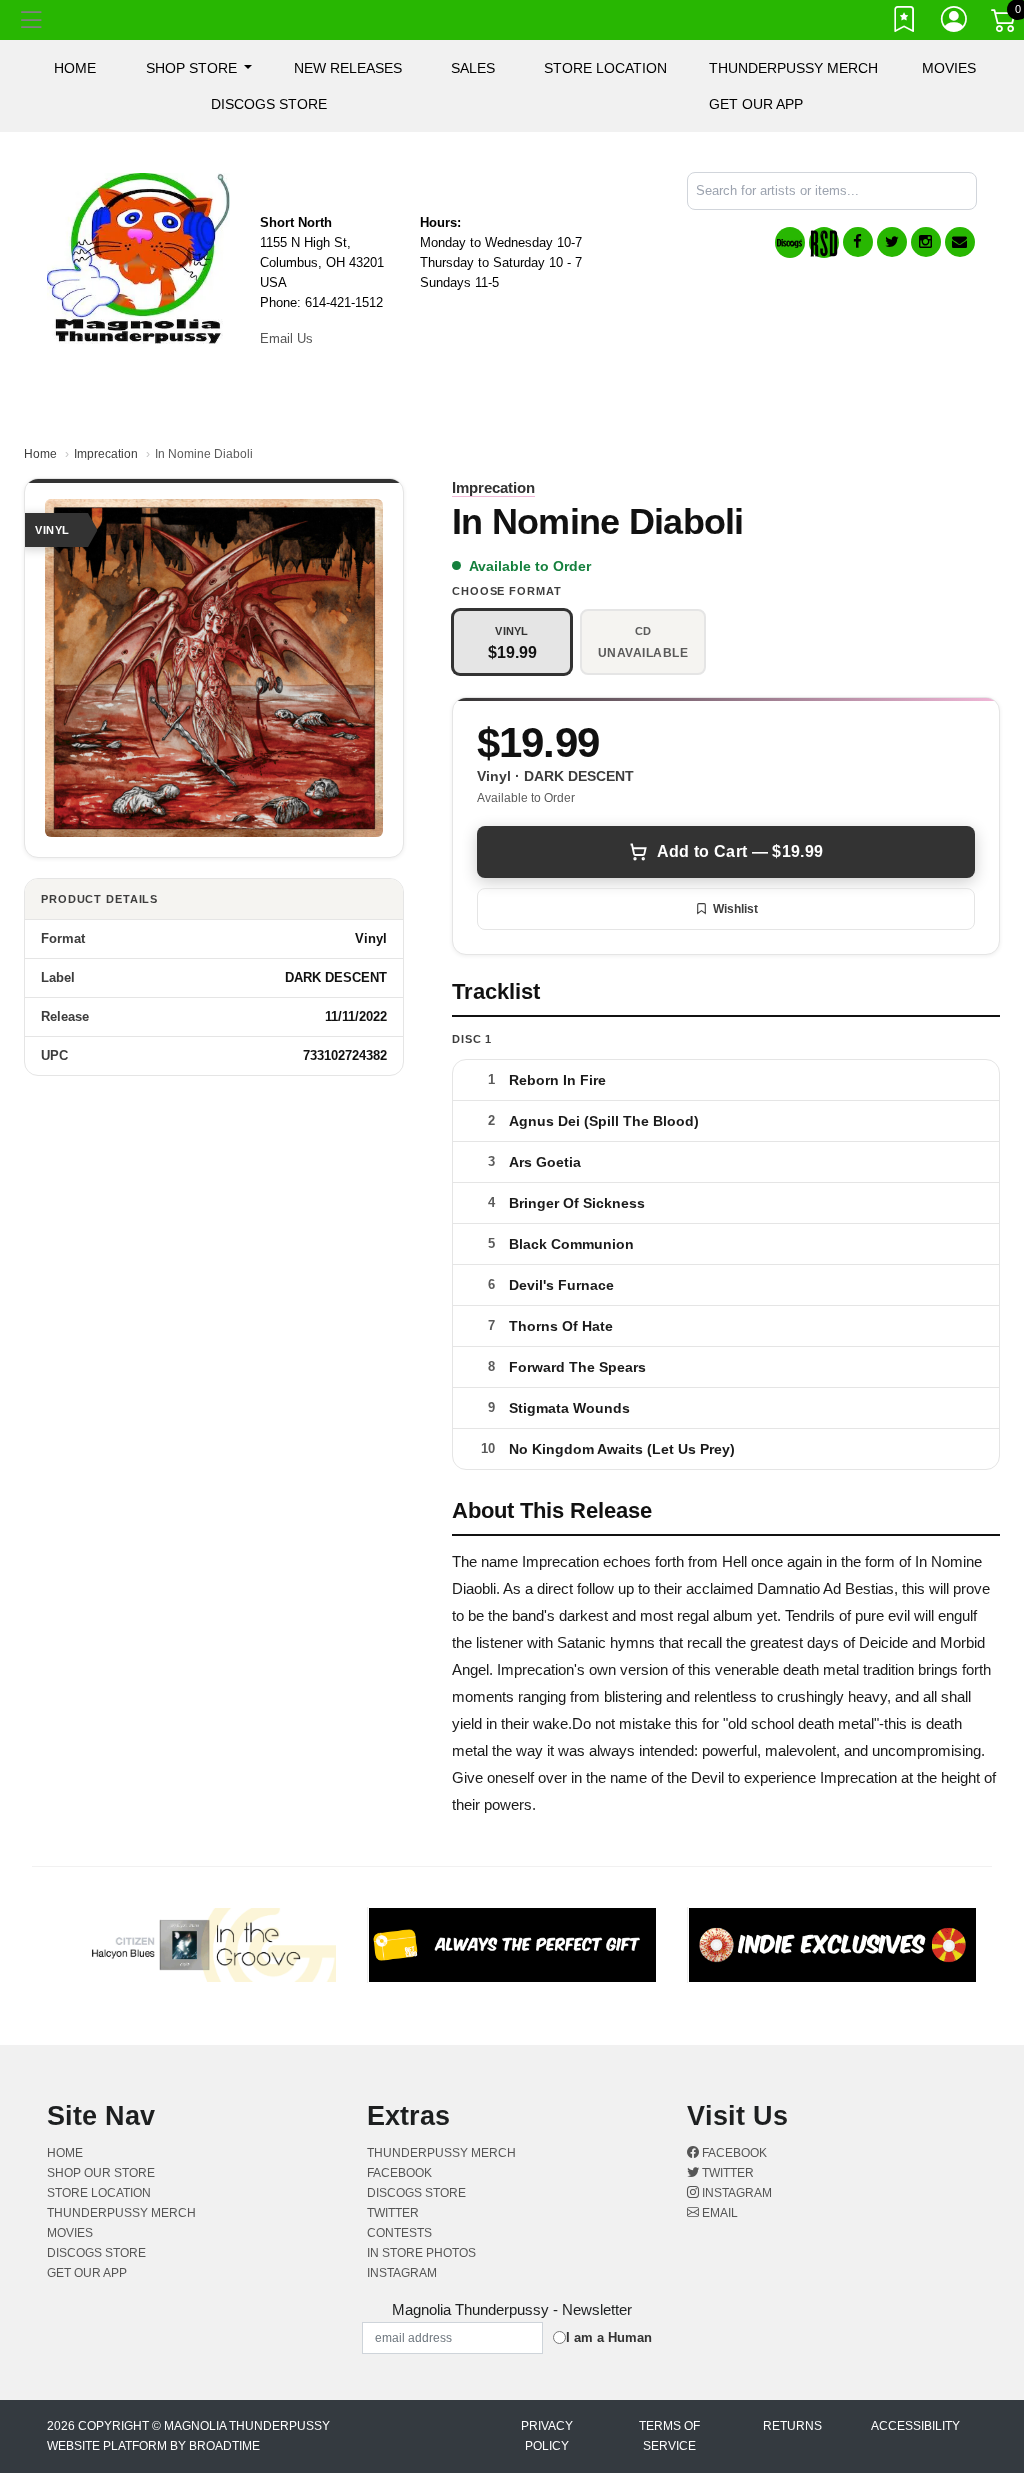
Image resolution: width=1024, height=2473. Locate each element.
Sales (473, 68)
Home (40, 454)
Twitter (726, 2173)
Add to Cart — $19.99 (740, 851)
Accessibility (915, 2426)
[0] (1005, 24)
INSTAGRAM (402, 2273)
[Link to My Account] (955, 23)
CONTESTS (399, 2233)
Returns (792, 2426)
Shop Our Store (101, 2173)
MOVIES (949, 68)
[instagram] (926, 242)
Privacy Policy (547, 2436)
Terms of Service (669, 2436)
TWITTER (393, 2213)
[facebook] (858, 242)
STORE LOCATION (605, 68)
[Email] (960, 242)
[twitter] (892, 242)
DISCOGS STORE (269, 104)
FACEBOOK (399, 2173)
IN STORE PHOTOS (421, 2253)
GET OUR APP (756, 104)
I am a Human (609, 2337)
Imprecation (106, 454)
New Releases (348, 68)
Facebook (733, 2153)
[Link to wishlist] (905, 23)
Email (718, 2213)
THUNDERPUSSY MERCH (793, 68)
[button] (199, 68)
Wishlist (735, 909)
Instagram (735, 2193)
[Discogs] (790, 242)
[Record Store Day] (824, 242)
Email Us (286, 338)
